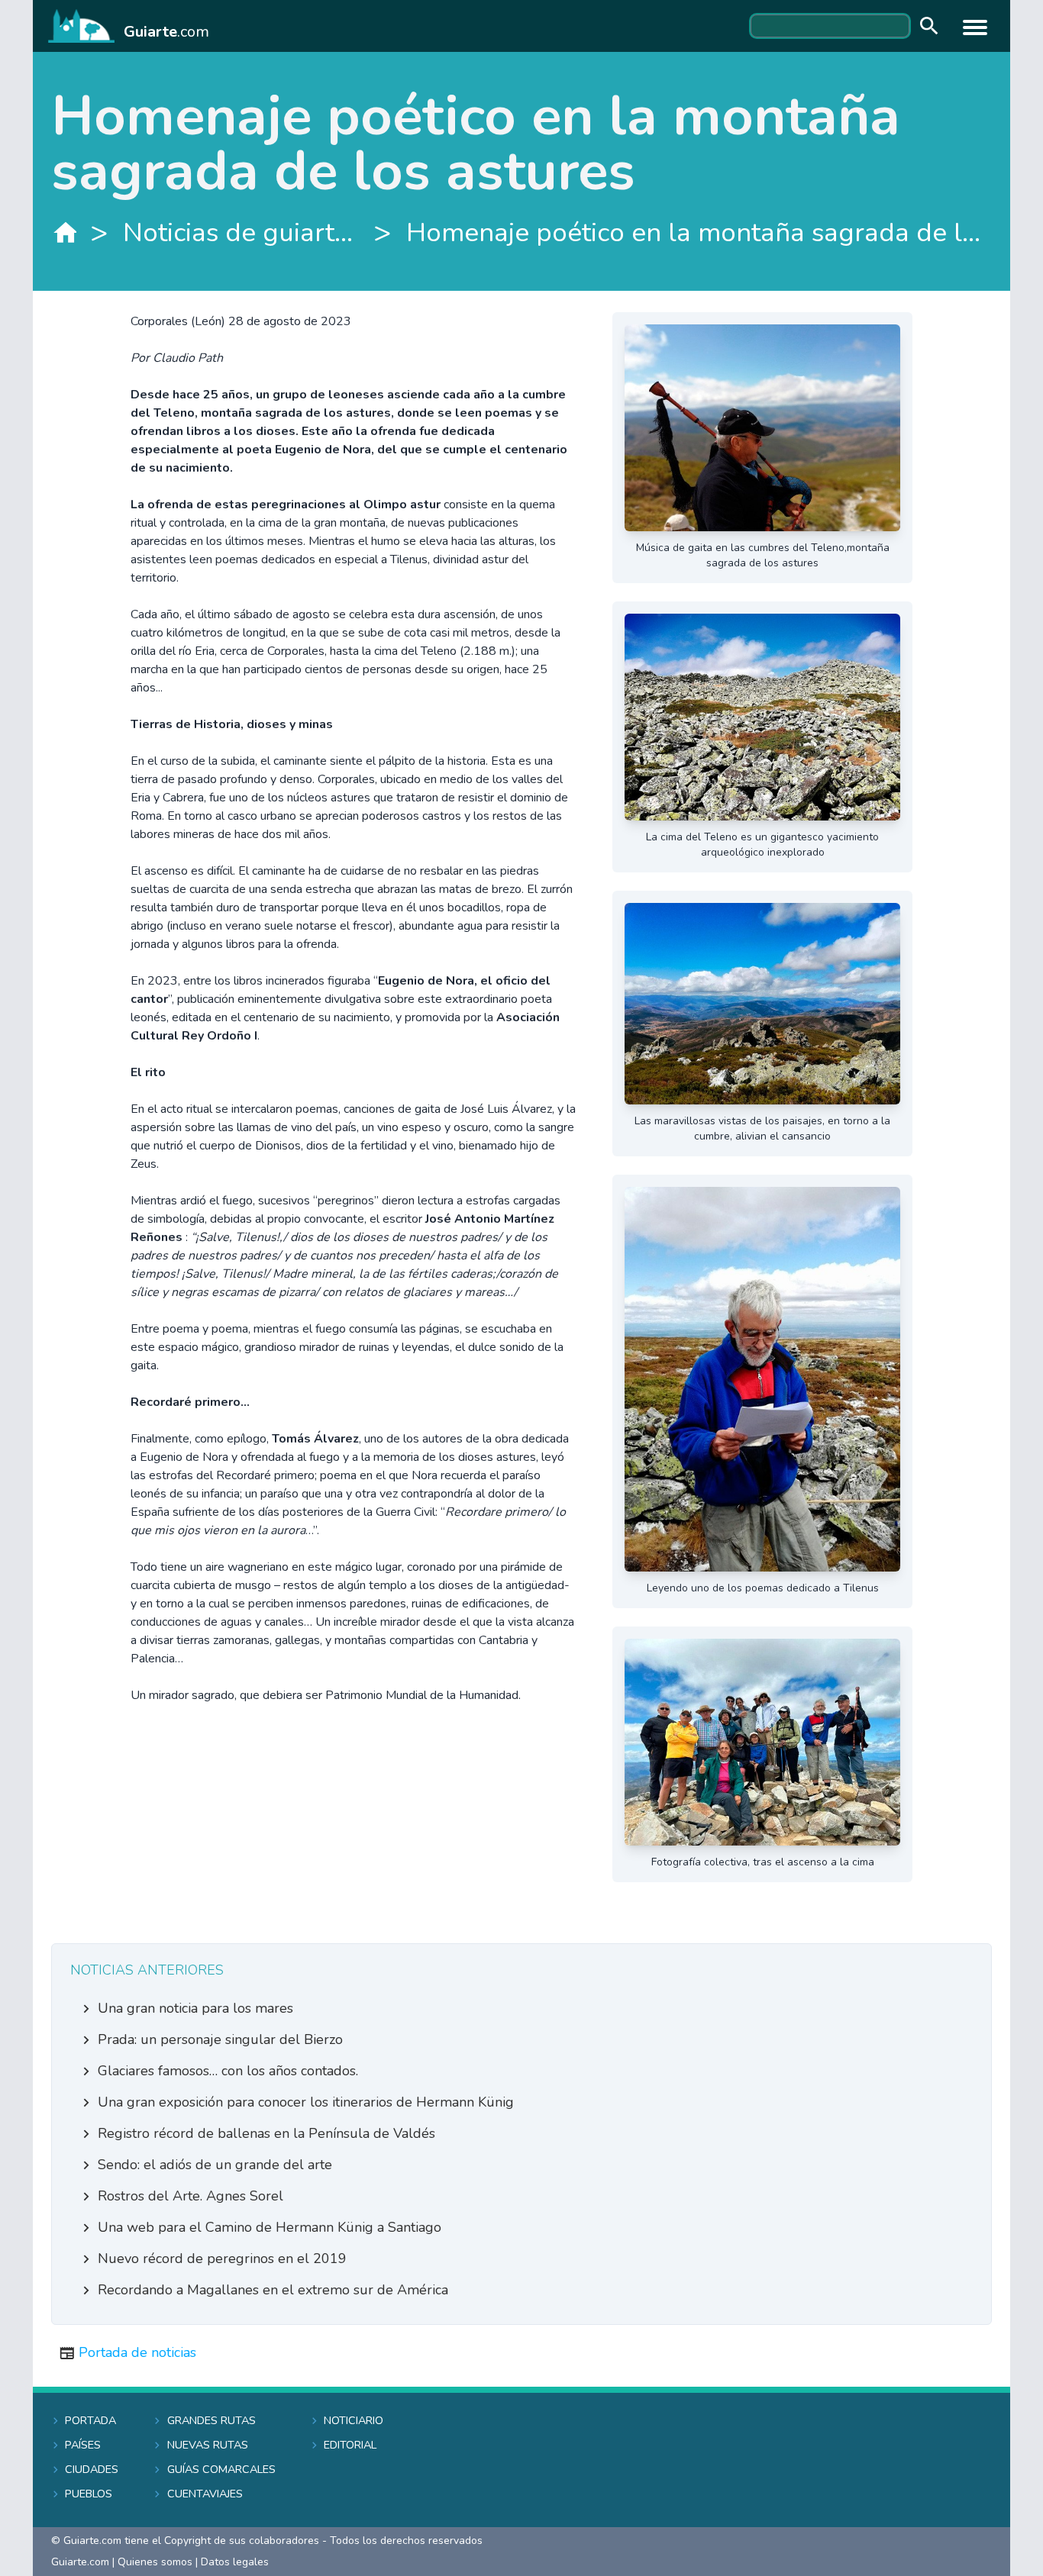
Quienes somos (155, 2562)
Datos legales (235, 2562)
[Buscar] (925, 26)
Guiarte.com (80, 2562)
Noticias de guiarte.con (241, 232)
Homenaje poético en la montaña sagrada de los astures (699, 232)
